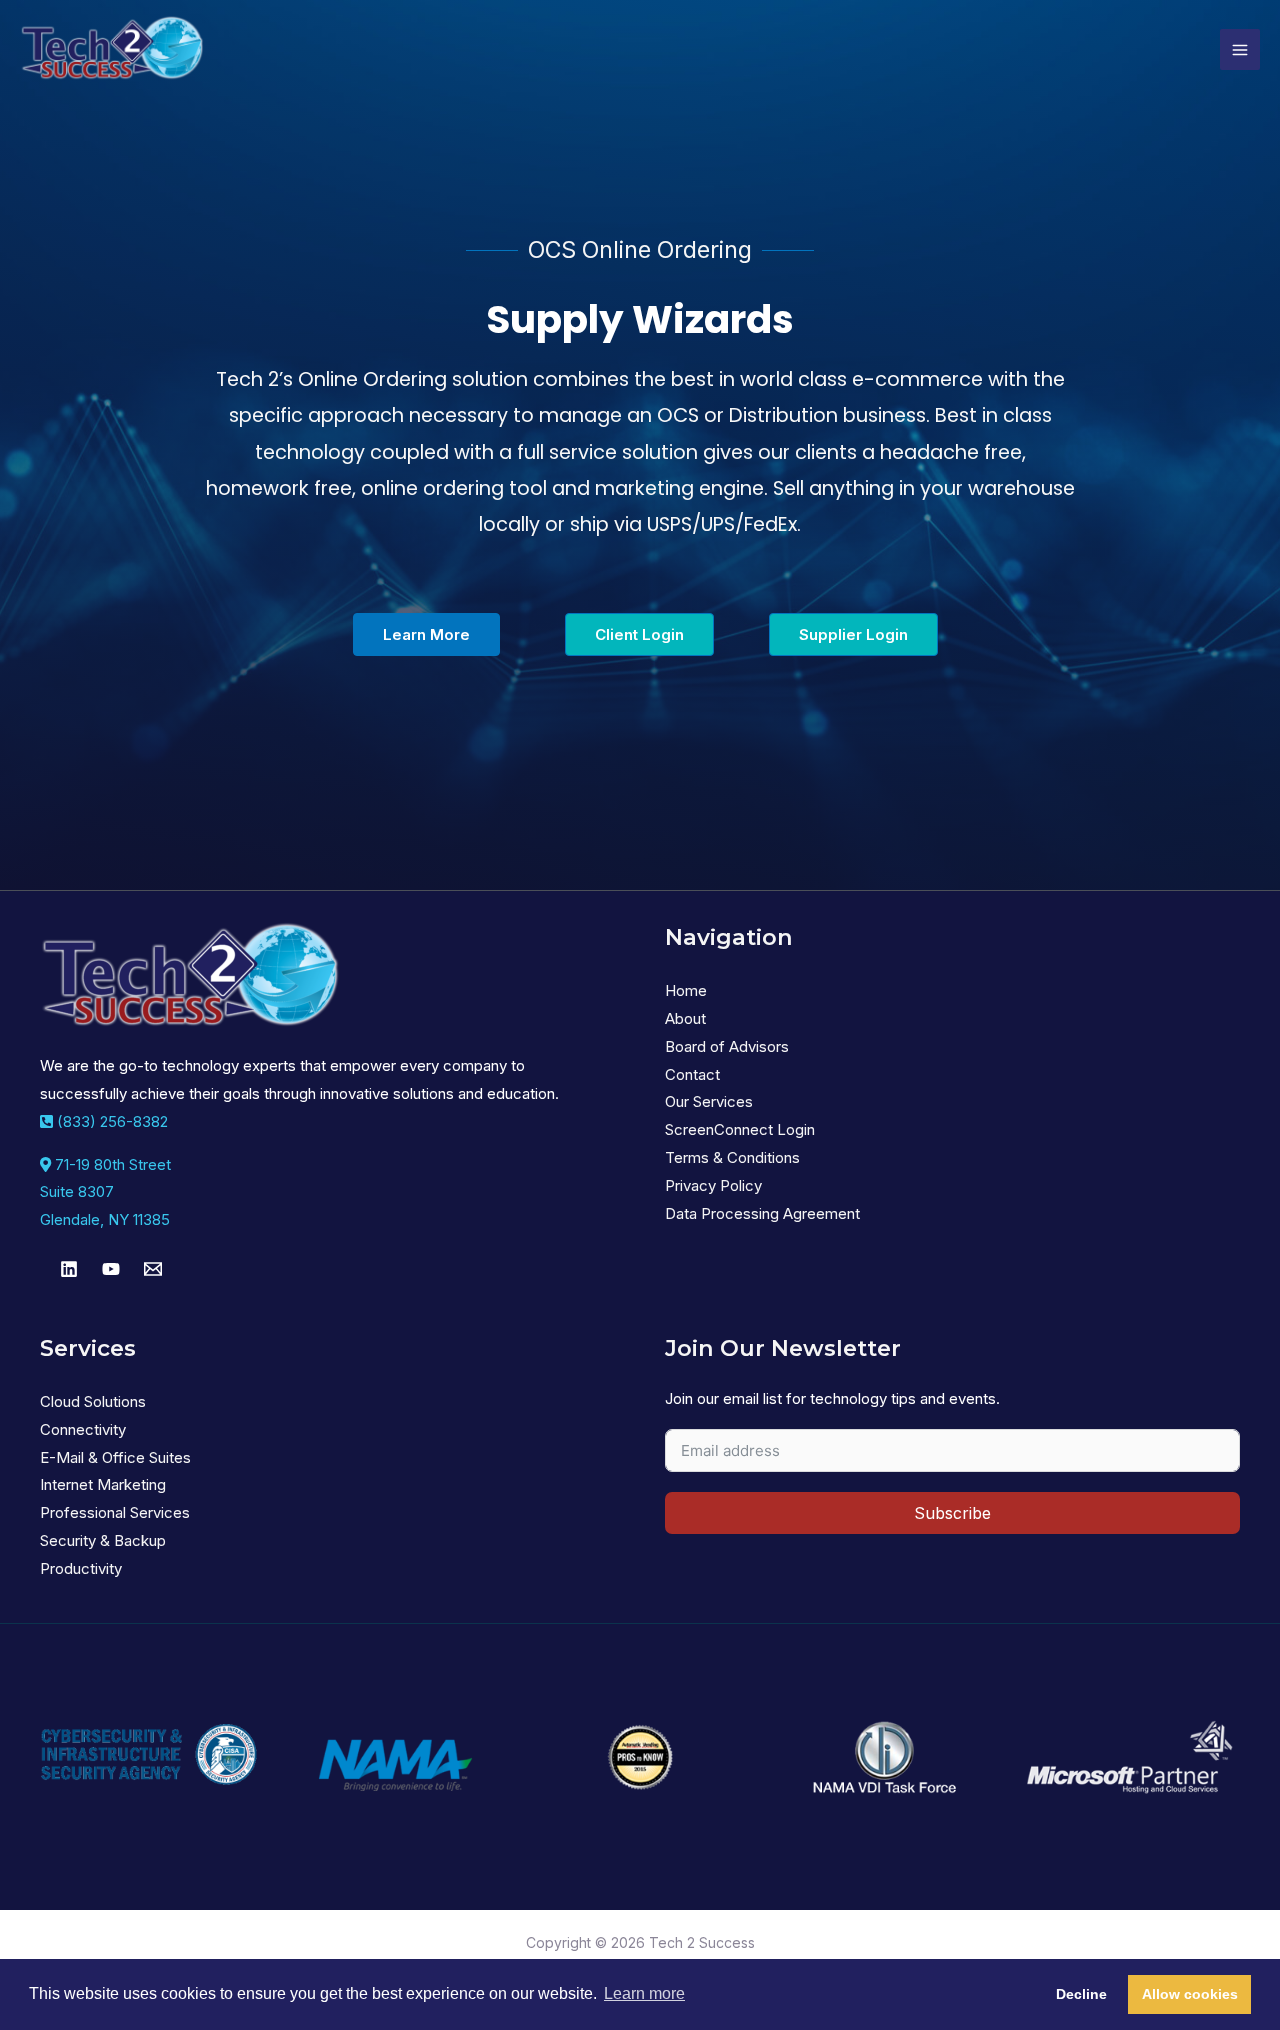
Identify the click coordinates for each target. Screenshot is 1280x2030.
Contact (692, 1074)
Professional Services (115, 1512)
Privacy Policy (713, 1185)
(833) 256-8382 (110, 1121)
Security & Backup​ (103, 1540)
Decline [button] (1081, 1994)
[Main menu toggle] (1240, 49)
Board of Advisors (727, 1046)
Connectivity (83, 1429)
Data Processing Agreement (762, 1213)
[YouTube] (111, 1269)
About (685, 1018)
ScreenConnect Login (740, 1129)
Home (686, 990)
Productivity (81, 1568)
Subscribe (952, 1513)
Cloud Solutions (93, 1401)
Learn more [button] (644, 1993)
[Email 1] (153, 1269)
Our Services (709, 1101)
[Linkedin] (69, 1269)
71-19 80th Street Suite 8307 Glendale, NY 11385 (105, 1192)
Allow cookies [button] (1190, 1994)
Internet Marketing (103, 1484)
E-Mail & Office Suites (115, 1457)
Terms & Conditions (732, 1157)
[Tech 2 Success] (112, 49)
